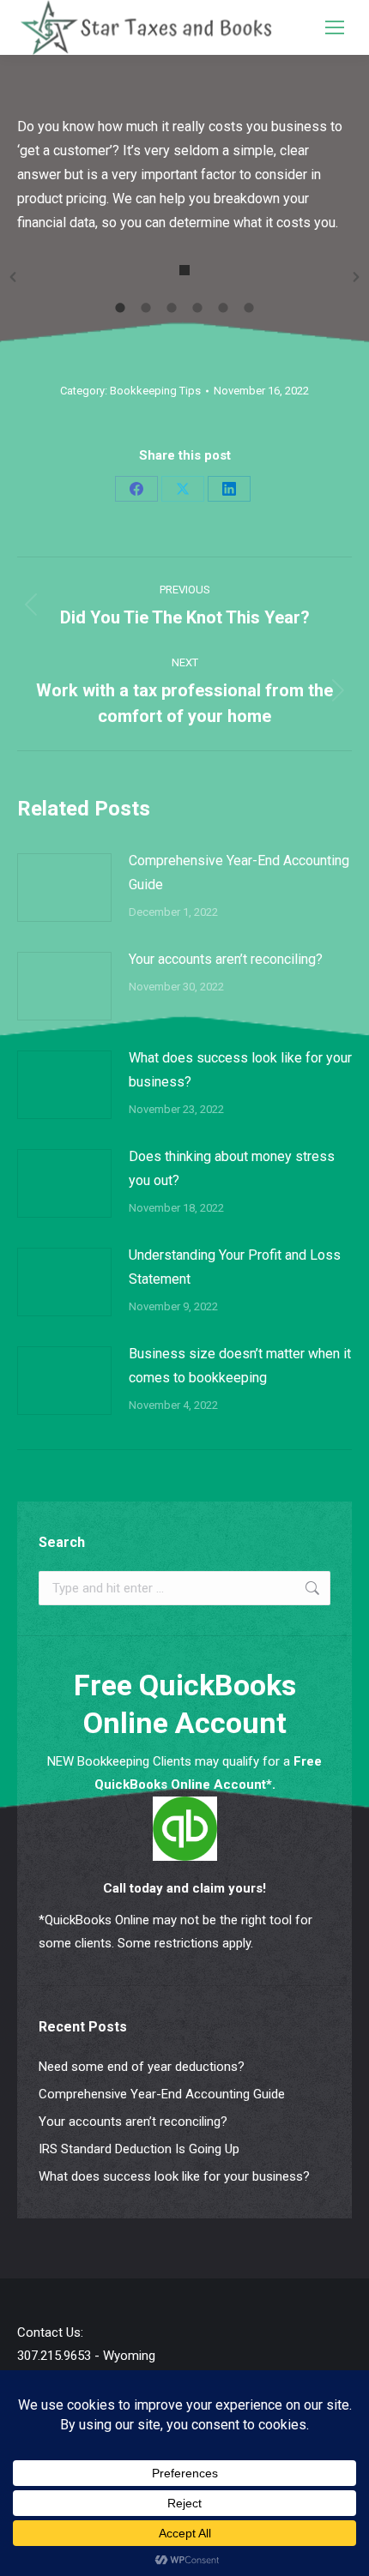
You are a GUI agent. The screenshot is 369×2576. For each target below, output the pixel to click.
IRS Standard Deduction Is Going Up (139, 2149)
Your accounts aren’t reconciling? (226, 959)
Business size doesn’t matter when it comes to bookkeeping (240, 1366)
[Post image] (64, 888)
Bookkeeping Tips (155, 391)
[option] (184, 277)
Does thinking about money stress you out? (232, 1168)
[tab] (120, 306)
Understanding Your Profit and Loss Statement (235, 1267)
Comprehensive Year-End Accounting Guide (239, 873)
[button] (13, 277)
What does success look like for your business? (240, 1070)
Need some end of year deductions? (142, 2067)
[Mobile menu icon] (335, 27)
